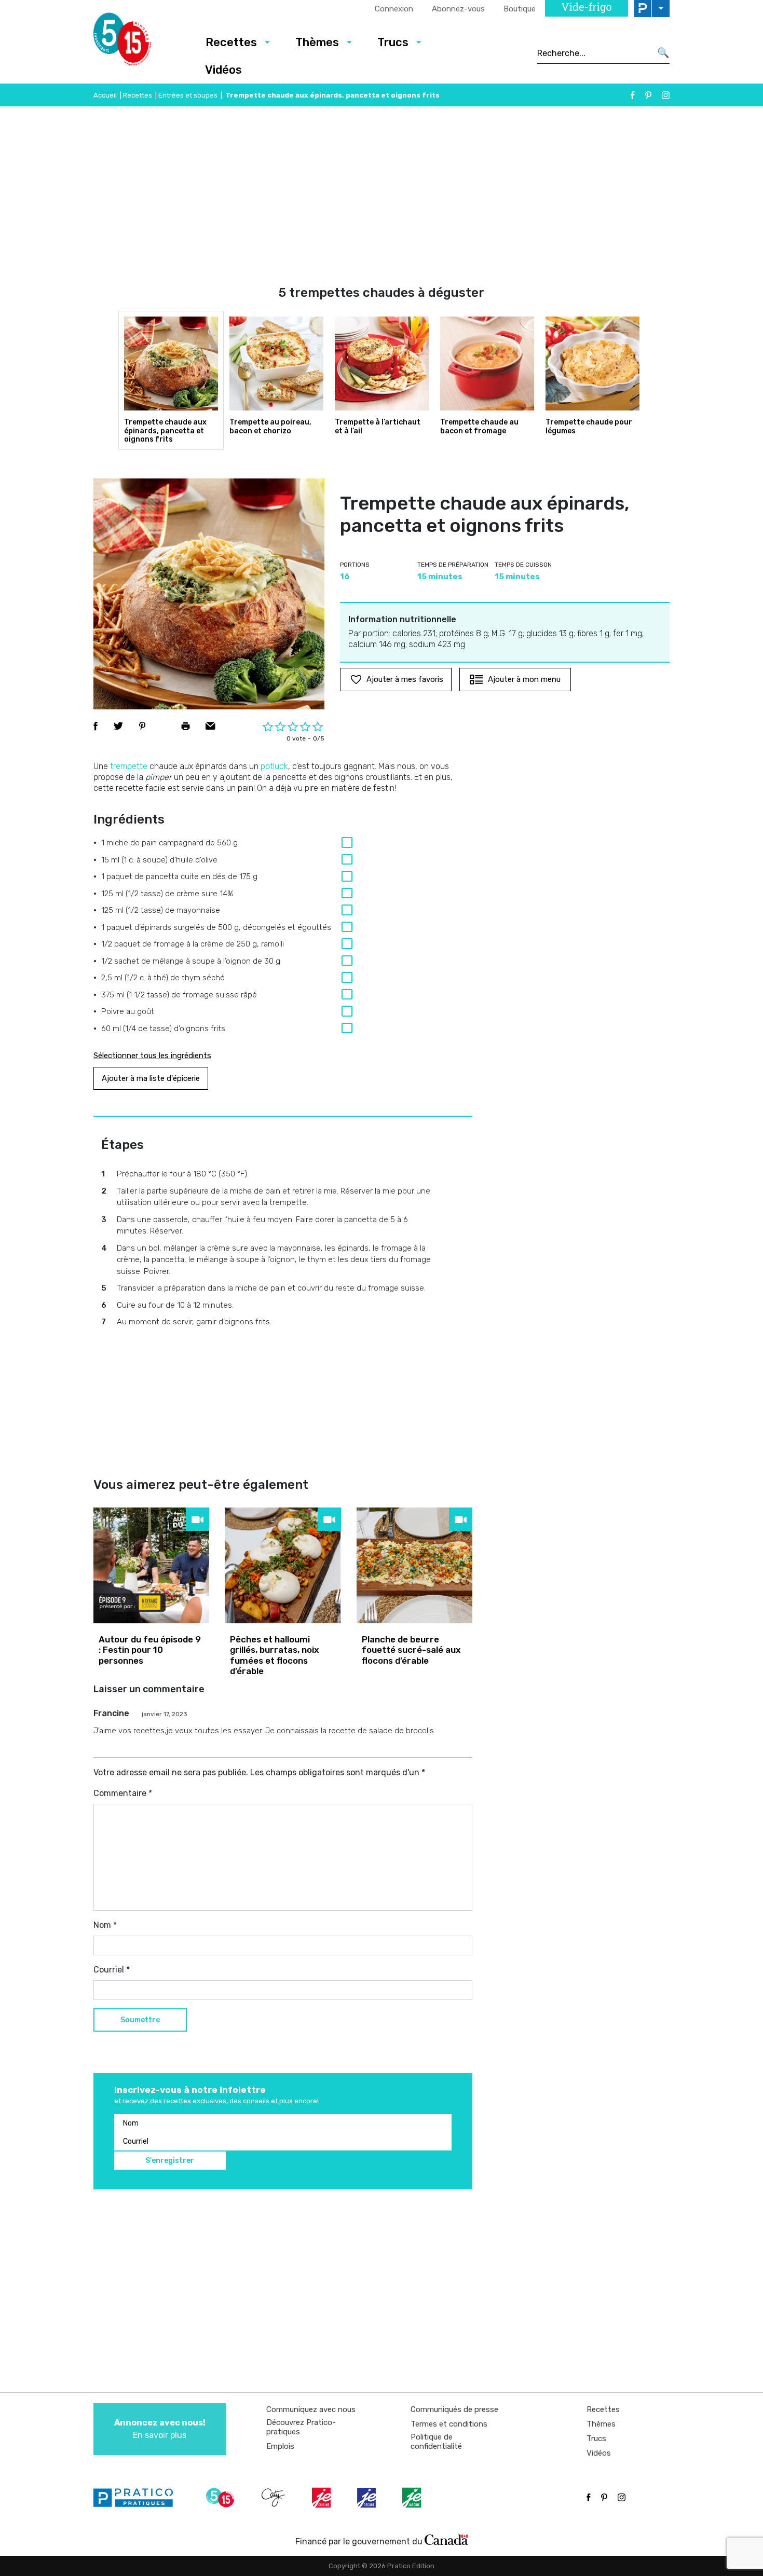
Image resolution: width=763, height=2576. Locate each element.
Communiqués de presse (454, 2409)
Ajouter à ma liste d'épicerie (151, 1078)
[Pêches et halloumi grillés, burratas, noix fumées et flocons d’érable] (283, 1565)
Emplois (280, 2446)
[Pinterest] (648, 95)
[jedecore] (367, 2498)
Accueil (105, 95)
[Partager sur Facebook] (96, 726)
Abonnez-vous (458, 9)
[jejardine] (413, 2498)
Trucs (393, 42)
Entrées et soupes (188, 95)
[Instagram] (666, 95)
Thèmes (317, 42)
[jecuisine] (322, 2498)
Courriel (112, 1970)
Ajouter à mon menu (524, 679)
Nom (105, 1925)
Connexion (394, 9)
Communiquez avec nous (311, 2409)
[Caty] (275, 2498)
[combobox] (594, 53)
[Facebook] (633, 95)
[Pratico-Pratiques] (138, 2498)
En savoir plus (160, 2429)
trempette (129, 766)
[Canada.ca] (446, 2539)
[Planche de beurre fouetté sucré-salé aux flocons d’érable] (414, 1565)
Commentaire (123, 1793)
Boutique (520, 9)
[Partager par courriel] (210, 726)
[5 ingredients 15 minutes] (139, 42)
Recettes (231, 42)
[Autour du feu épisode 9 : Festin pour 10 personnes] (151, 1565)
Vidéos (223, 70)
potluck (274, 766)
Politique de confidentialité (436, 2442)
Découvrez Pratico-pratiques (301, 2427)
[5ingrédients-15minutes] (222, 2498)
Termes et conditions (449, 2424)
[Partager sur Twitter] (118, 726)
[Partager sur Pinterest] (142, 726)
